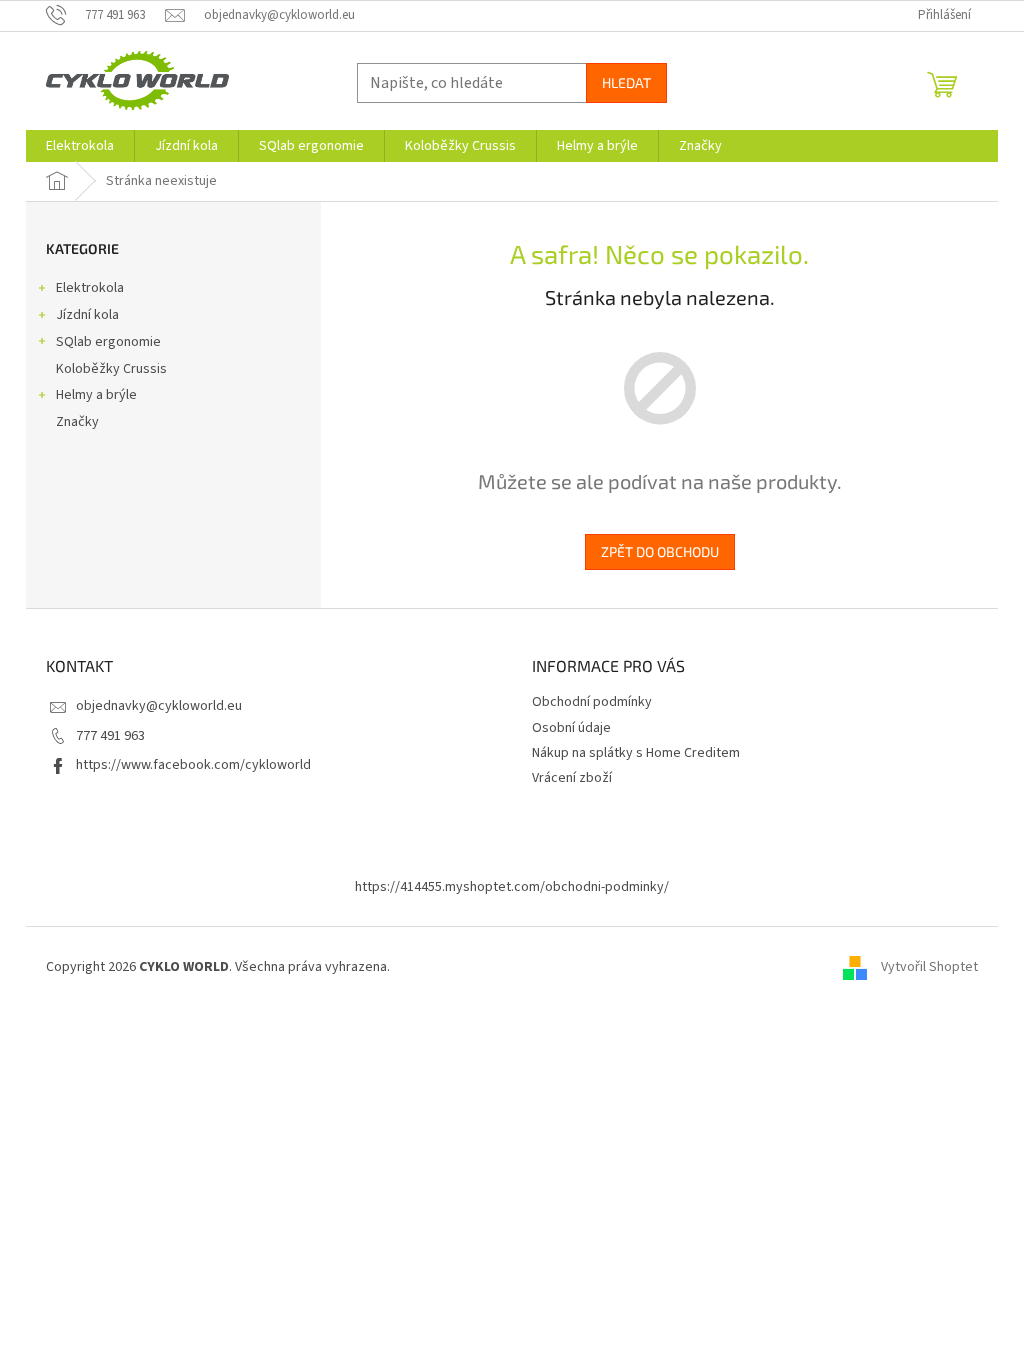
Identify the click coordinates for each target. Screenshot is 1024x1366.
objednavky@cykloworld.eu (159, 706)
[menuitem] (80, 146)
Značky (77, 422)
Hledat (626, 82)
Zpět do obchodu (660, 551)
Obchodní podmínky (592, 702)
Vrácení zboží (572, 778)
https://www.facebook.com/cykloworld (193, 765)
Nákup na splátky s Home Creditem (636, 753)
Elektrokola (90, 288)
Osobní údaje (571, 728)
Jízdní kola (87, 315)
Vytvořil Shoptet (929, 967)
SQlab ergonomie (108, 342)
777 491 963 (110, 736)
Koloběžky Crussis (111, 369)
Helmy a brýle (96, 395)
